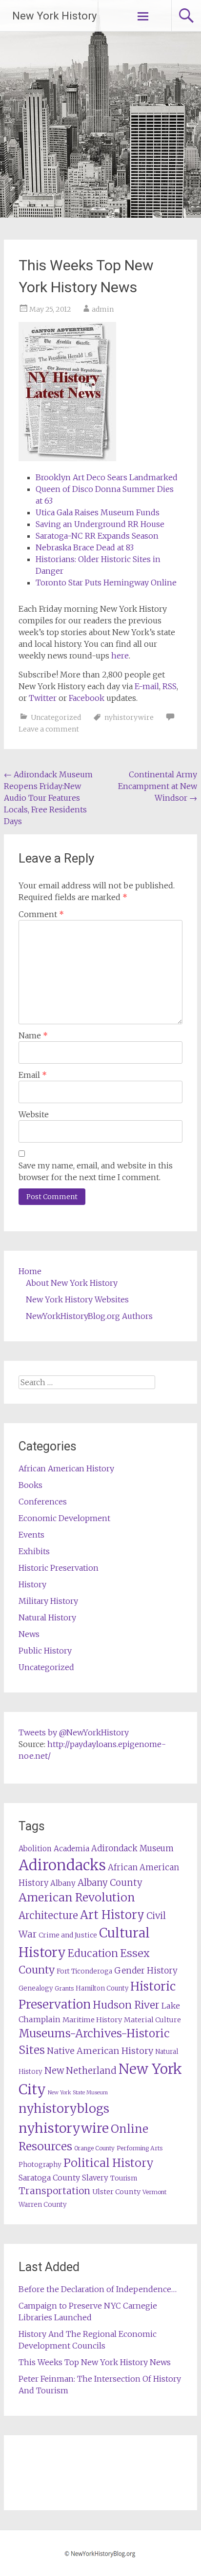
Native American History (100, 2051)
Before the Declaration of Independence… (98, 2289)
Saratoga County (49, 2178)
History (32, 1584)
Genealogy (36, 1988)
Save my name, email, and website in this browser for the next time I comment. (96, 1171)
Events (31, 1535)
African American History (66, 1468)
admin (103, 309)
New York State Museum (78, 2093)
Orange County (94, 2148)
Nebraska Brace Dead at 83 (85, 547)
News (29, 1634)
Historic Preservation (59, 1568)
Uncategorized (56, 717)
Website (34, 1114)
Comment (41, 914)
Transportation (54, 2191)
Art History (112, 1915)
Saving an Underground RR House (100, 524)
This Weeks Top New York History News (95, 2362)
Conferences (43, 1502)
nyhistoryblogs (64, 2108)
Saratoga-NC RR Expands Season (97, 536)
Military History (48, 1601)
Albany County (110, 1883)
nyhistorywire (129, 717)
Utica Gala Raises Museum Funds (98, 512)
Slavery (95, 2178)
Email (33, 1075)
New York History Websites (77, 1299)
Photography (40, 2165)
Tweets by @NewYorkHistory (74, 1732)
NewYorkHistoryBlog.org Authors (89, 1316)
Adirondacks (62, 1865)
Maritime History (92, 2020)
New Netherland (80, 2071)
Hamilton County (102, 1988)
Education (93, 1953)
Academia (71, 1849)
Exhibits (34, 1551)
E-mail (147, 686)
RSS (170, 686)
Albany (63, 1883)
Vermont (155, 2192)
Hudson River (126, 2005)
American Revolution (77, 1897)
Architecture (48, 1916)
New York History (54, 16)
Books (30, 1485)
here (120, 656)
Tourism (124, 2178)
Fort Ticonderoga (84, 1971)
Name (33, 1035)
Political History (109, 2163)
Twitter (43, 698)
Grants (64, 1988)
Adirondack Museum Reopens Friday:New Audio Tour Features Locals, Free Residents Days (48, 798)
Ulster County (116, 2192)
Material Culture (152, 2020)
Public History (45, 1651)
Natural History (47, 1617)
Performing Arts (140, 2148)
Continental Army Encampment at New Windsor (158, 786)
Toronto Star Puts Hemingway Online (106, 583)
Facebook (87, 698)
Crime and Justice (68, 1935)
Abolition (35, 1849)
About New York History (72, 1283)
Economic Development (64, 1518)
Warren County (43, 2205)
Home (30, 1271)
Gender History (146, 1971)
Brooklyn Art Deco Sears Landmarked (107, 477)
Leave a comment (49, 729)
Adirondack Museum (132, 1848)
